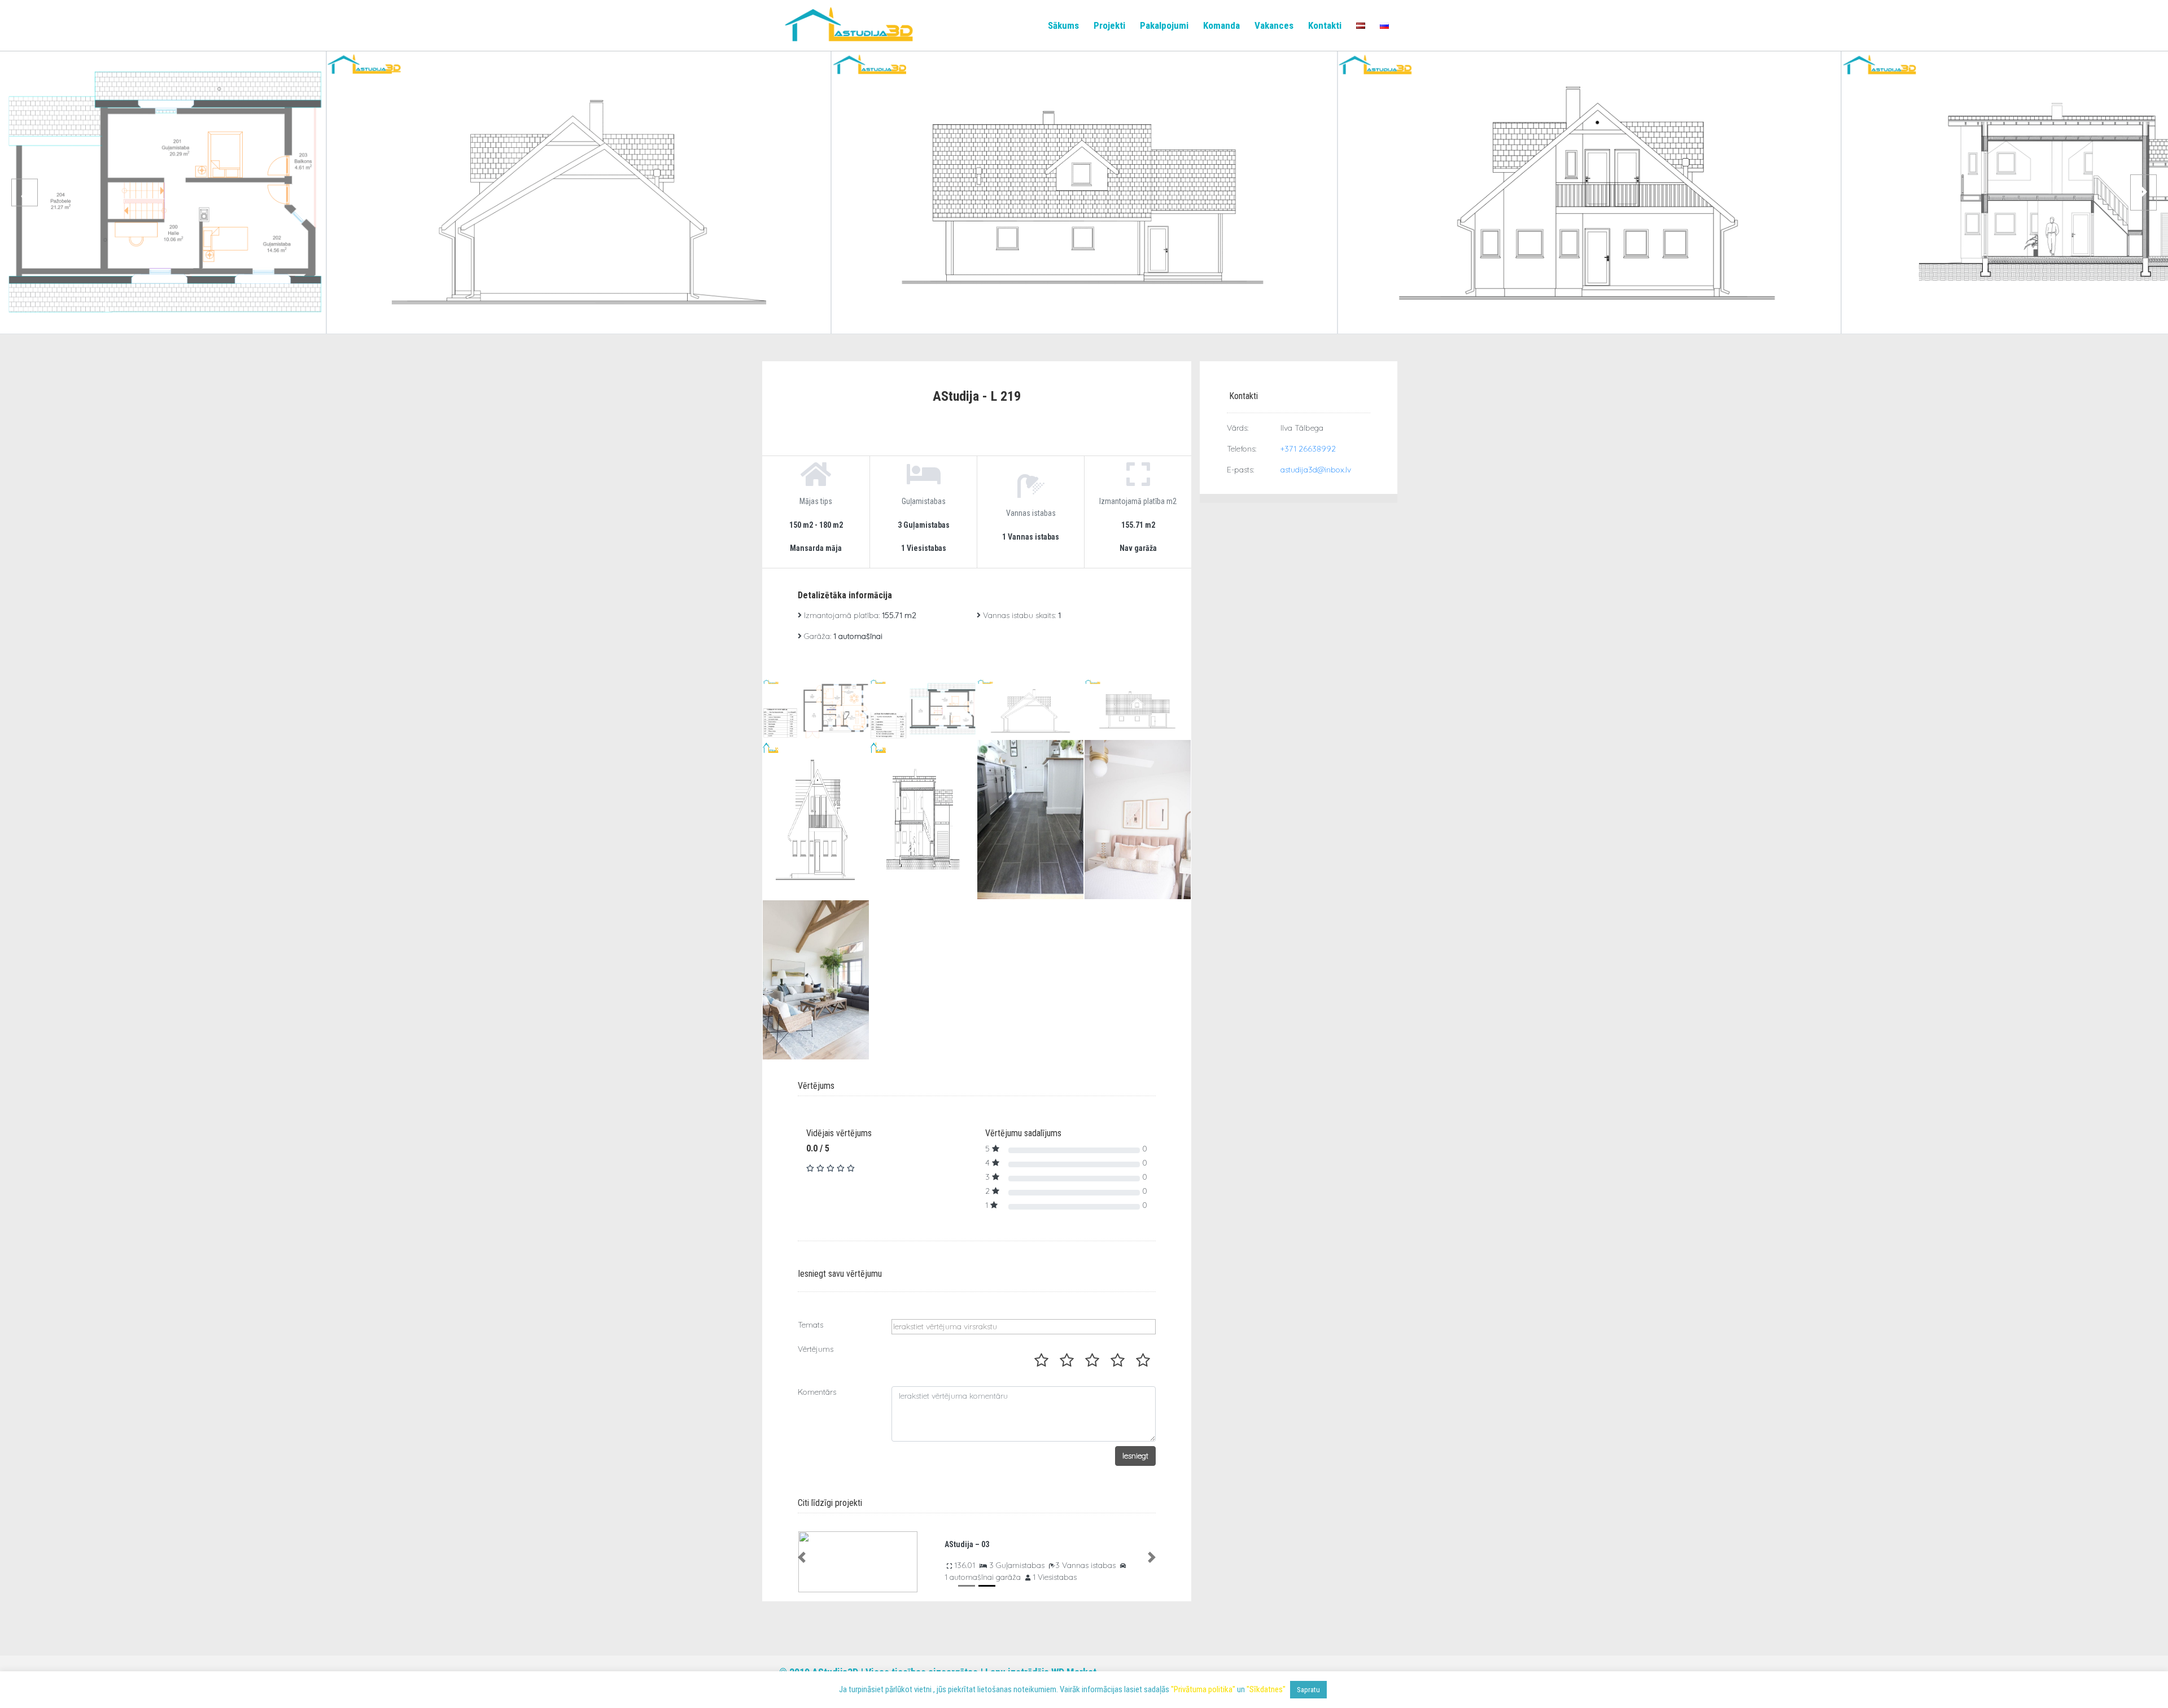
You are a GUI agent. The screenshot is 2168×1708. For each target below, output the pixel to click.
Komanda (1221, 26)
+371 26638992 (1308, 449)
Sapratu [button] (1308, 1690)
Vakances (1274, 26)
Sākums (1063, 26)
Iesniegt (1135, 1456)
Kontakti (1325, 26)
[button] (802, 1557)
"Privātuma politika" (1203, 1689)
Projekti (1109, 26)
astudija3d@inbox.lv (1316, 470)
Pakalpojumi (1164, 26)
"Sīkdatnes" (1266, 1689)
